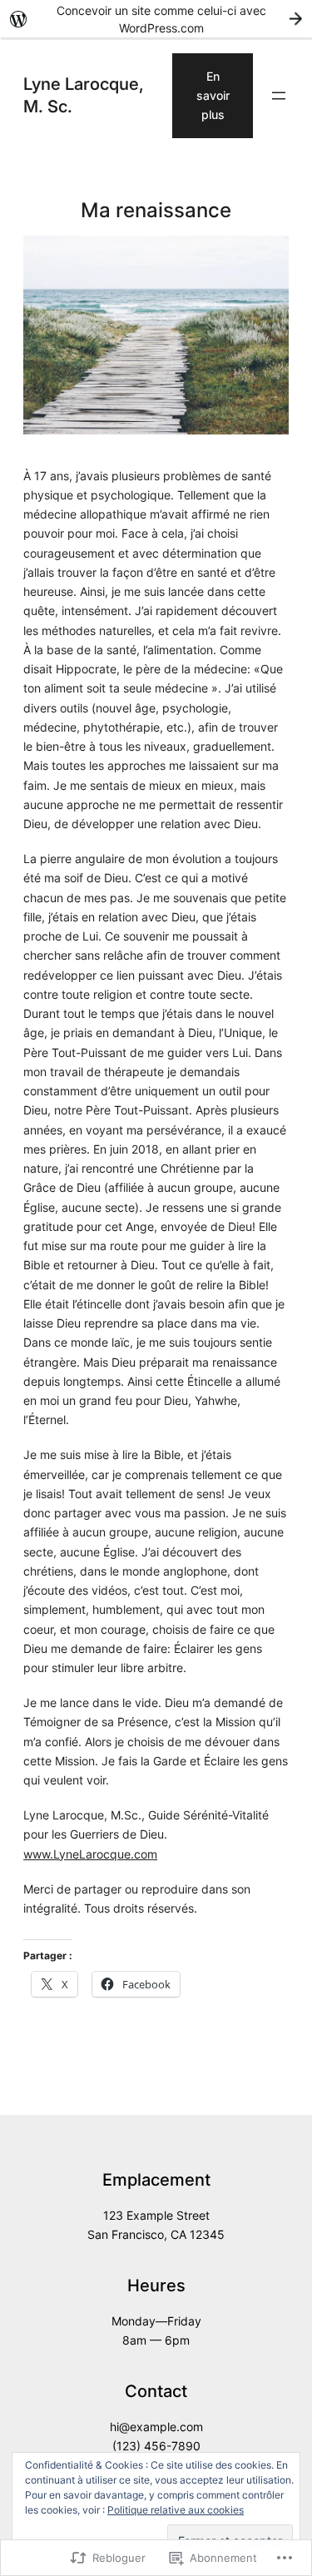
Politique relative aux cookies (176, 2510)
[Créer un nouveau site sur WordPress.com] (156, 19)
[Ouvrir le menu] (279, 96)
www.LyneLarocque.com (90, 1854)
